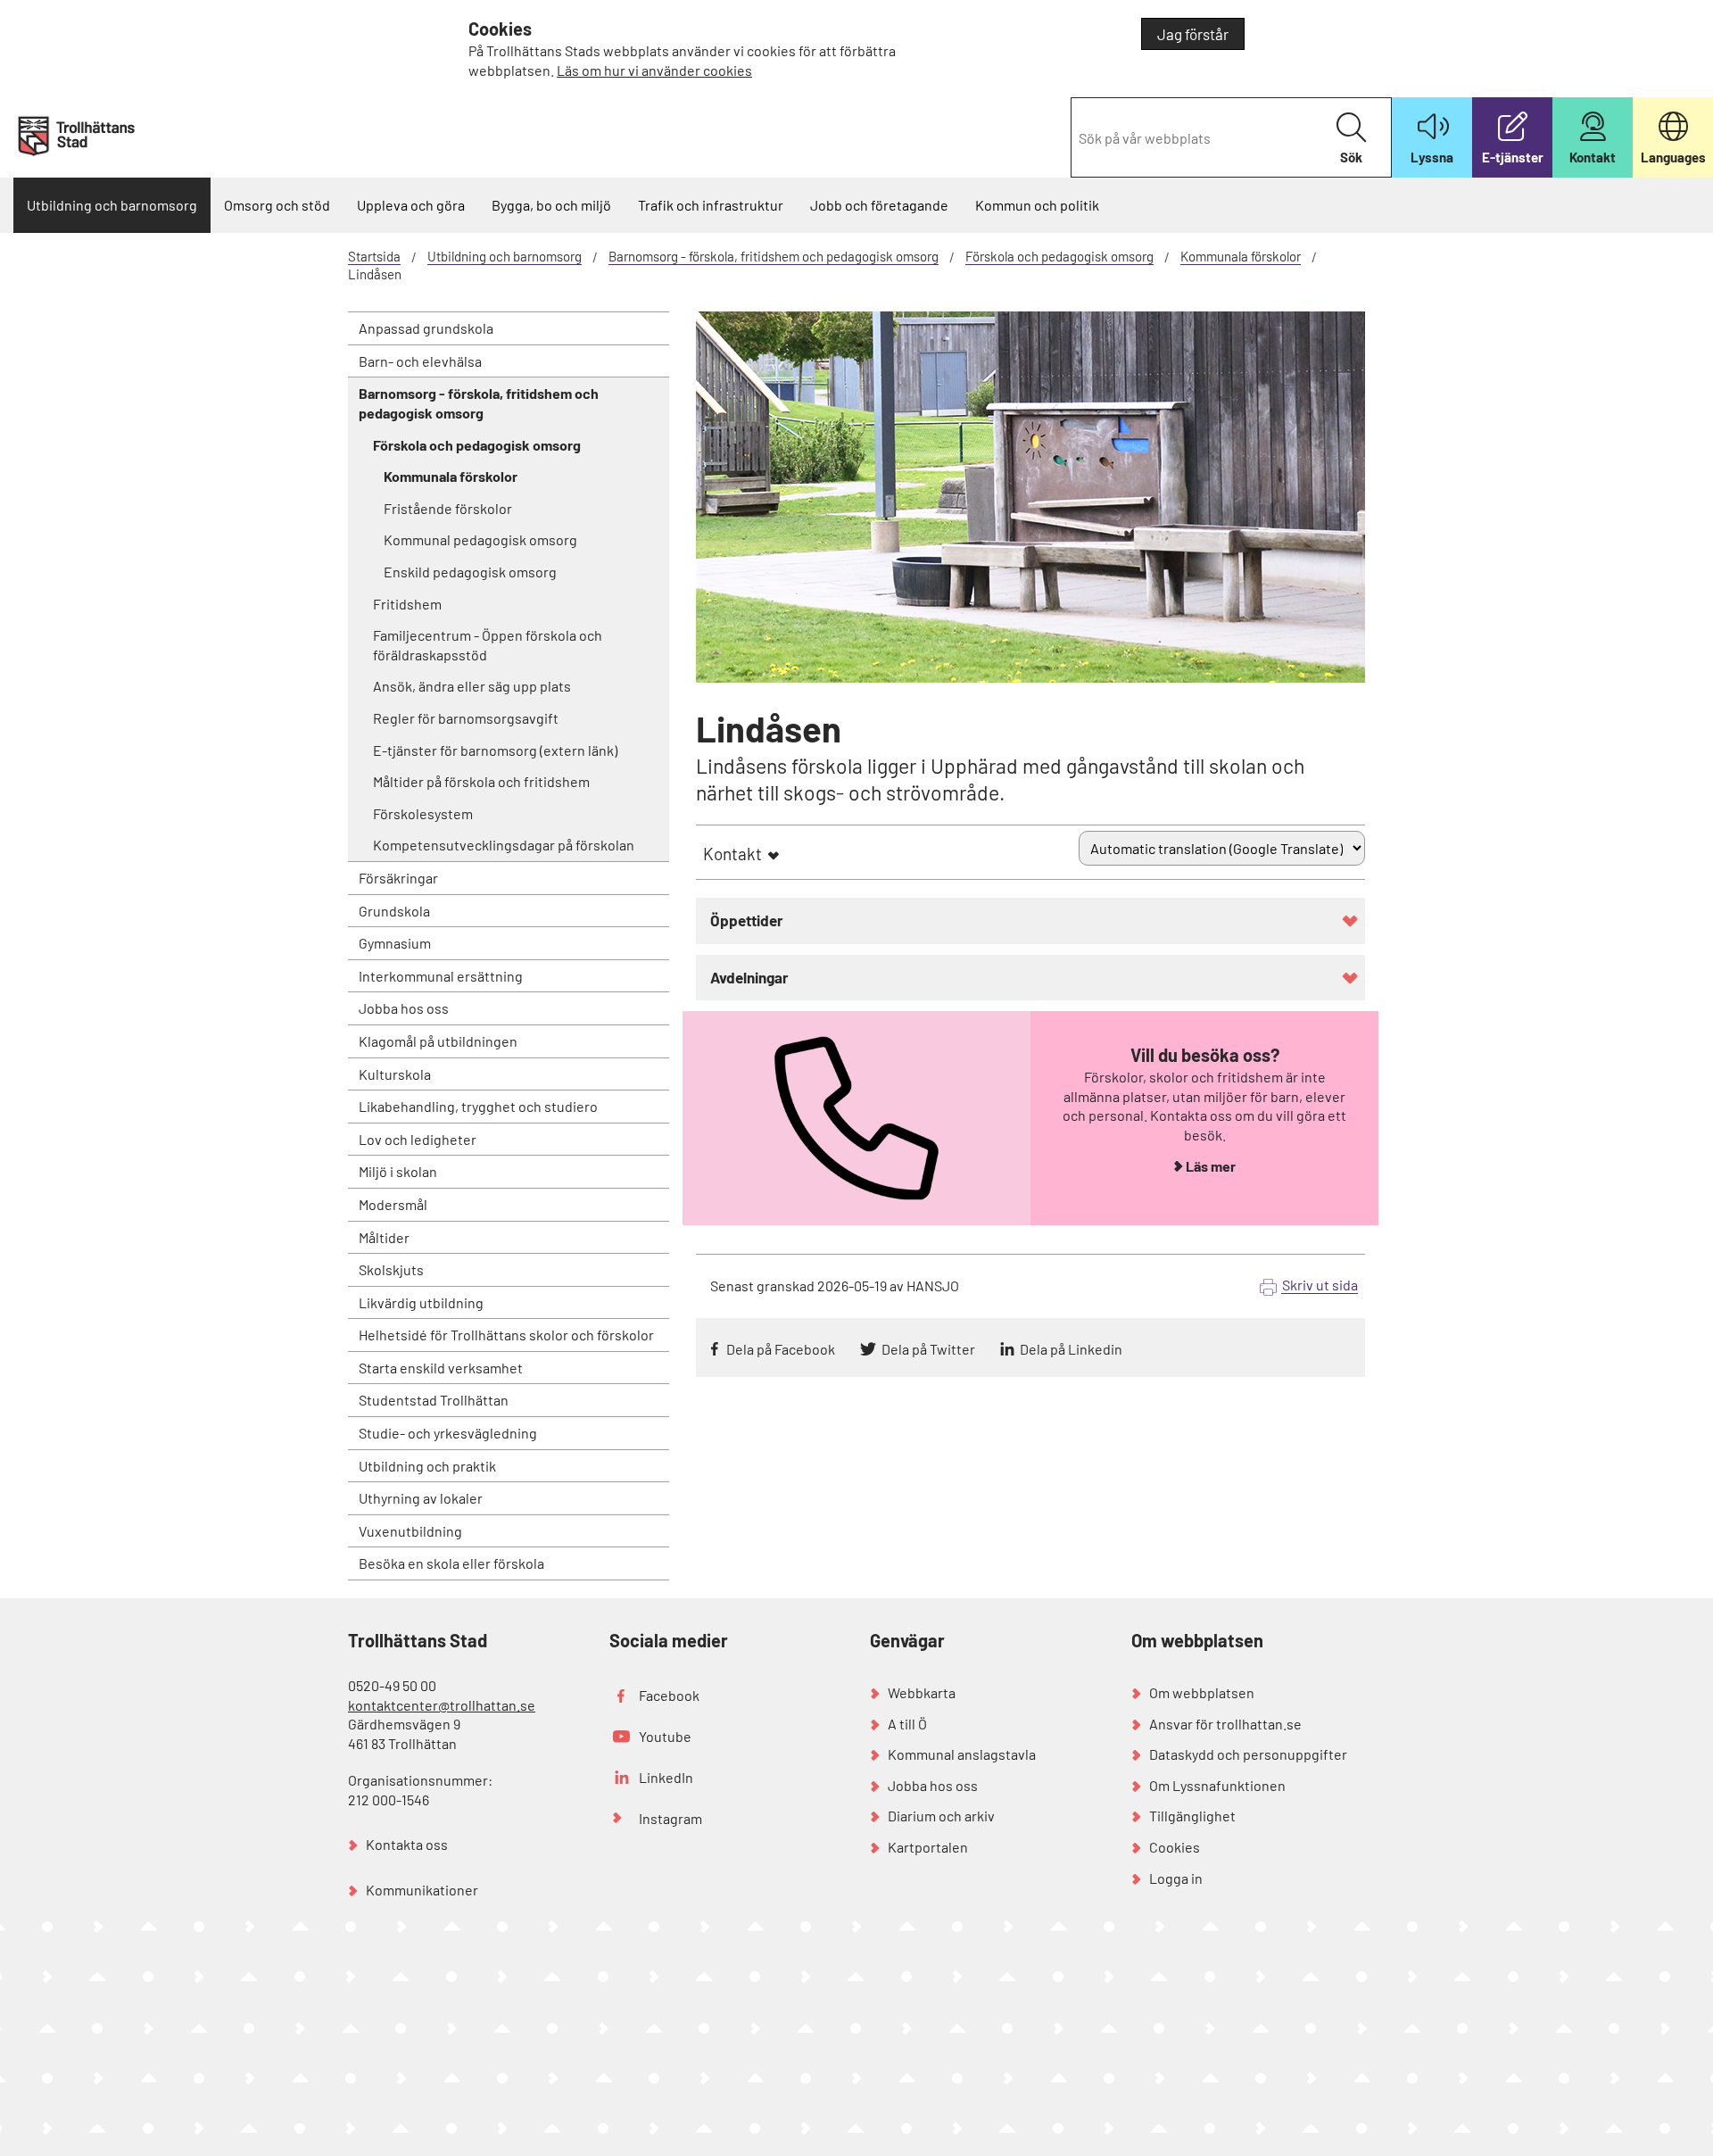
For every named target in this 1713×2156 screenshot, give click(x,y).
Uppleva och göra (411, 205)
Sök (1351, 157)
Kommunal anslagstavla (962, 1754)
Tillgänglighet (1192, 1816)
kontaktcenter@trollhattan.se (442, 1705)
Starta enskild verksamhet (441, 1368)
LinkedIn (666, 1777)
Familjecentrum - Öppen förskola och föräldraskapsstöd (488, 645)
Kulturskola (395, 1074)
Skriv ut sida (1320, 1285)
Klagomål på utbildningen (438, 1041)
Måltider (384, 1237)
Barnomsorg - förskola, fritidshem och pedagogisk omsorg (774, 256)
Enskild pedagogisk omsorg (470, 572)
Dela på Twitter (928, 1349)
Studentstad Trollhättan (434, 1400)
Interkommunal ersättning (441, 976)
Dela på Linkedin (1071, 1349)
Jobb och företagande (879, 205)
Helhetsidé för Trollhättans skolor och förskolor (506, 1335)
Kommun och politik (1037, 205)
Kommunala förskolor (1241, 256)
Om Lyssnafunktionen (1217, 1785)
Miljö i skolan (398, 1171)
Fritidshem (407, 604)
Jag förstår (1193, 34)
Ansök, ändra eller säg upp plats (472, 686)
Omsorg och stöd (277, 205)
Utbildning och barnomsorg (112, 205)
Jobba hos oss (404, 1008)
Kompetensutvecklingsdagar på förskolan (504, 845)
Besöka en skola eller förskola (451, 1563)
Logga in (1176, 1878)
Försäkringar (398, 878)
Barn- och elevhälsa (420, 361)
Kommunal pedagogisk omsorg (480, 539)
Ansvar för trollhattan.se (1225, 1724)
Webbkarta (922, 1692)
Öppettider (747, 920)
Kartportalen (928, 1847)
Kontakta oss (407, 1844)
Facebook (669, 1695)
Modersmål (393, 1204)
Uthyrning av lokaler (421, 1498)
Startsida (374, 256)
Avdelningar (749, 977)
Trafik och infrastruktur (711, 205)
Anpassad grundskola (426, 328)
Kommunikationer (422, 1890)
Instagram (670, 1818)
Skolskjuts (391, 1269)
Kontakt (732, 854)
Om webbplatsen (1202, 1692)
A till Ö (907, 1724)
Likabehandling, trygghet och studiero (478, 1106)
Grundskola (394, 911)
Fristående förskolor (448, 508)
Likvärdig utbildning (421, 1302)
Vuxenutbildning (410, 1531)
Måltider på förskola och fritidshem (481, 781)
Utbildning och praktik (427, 1466)
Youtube (665, 1736)
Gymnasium (395, 943)
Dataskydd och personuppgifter (1248, 1754)
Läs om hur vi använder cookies (654, 70)
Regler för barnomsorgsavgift (466, 718)
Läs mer (1211, 1166)
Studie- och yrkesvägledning (448, 1433)
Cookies (1175, 1847)
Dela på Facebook (781, 1349)
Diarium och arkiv (941, 1816)
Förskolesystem (423, 813)
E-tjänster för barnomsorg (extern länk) (495, 750)
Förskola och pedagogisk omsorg (1059, 256)
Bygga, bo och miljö (551, 205)
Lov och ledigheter (418, 1139)
